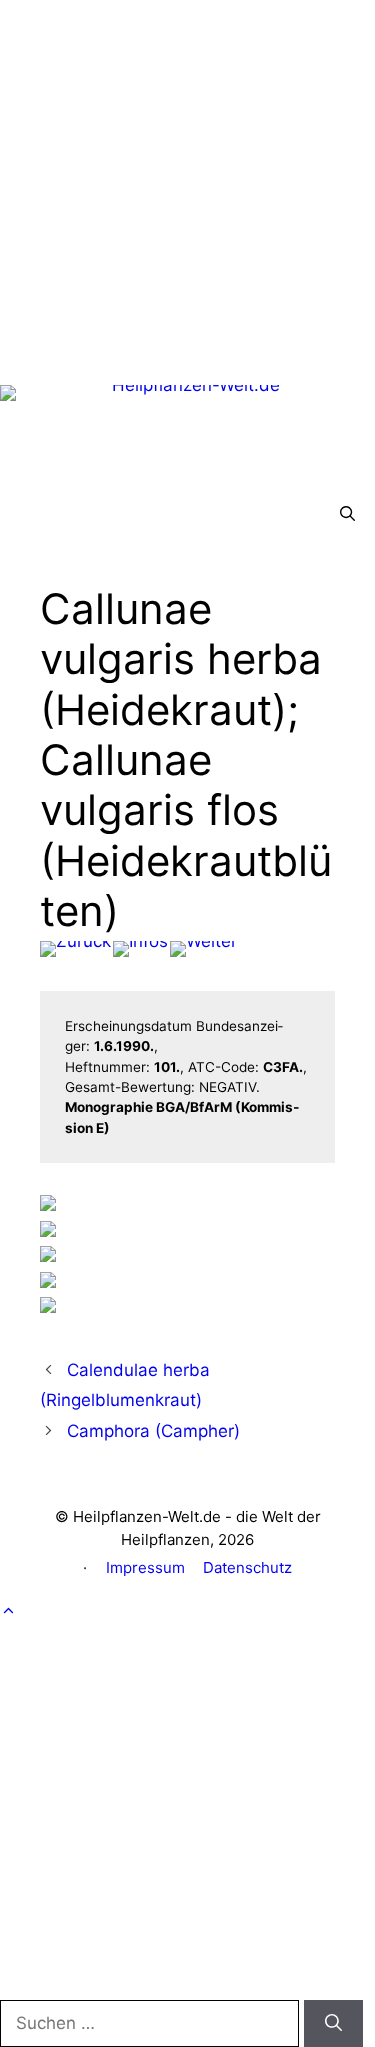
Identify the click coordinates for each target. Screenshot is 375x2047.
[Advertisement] (187, 187)
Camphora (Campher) (153, 1431)
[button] (347, 514)
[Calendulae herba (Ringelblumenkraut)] (75, 949)
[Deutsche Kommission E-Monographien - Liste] (140, 949)
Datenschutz (247, 1567)
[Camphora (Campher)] (203, 949)
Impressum (145, 1567)
